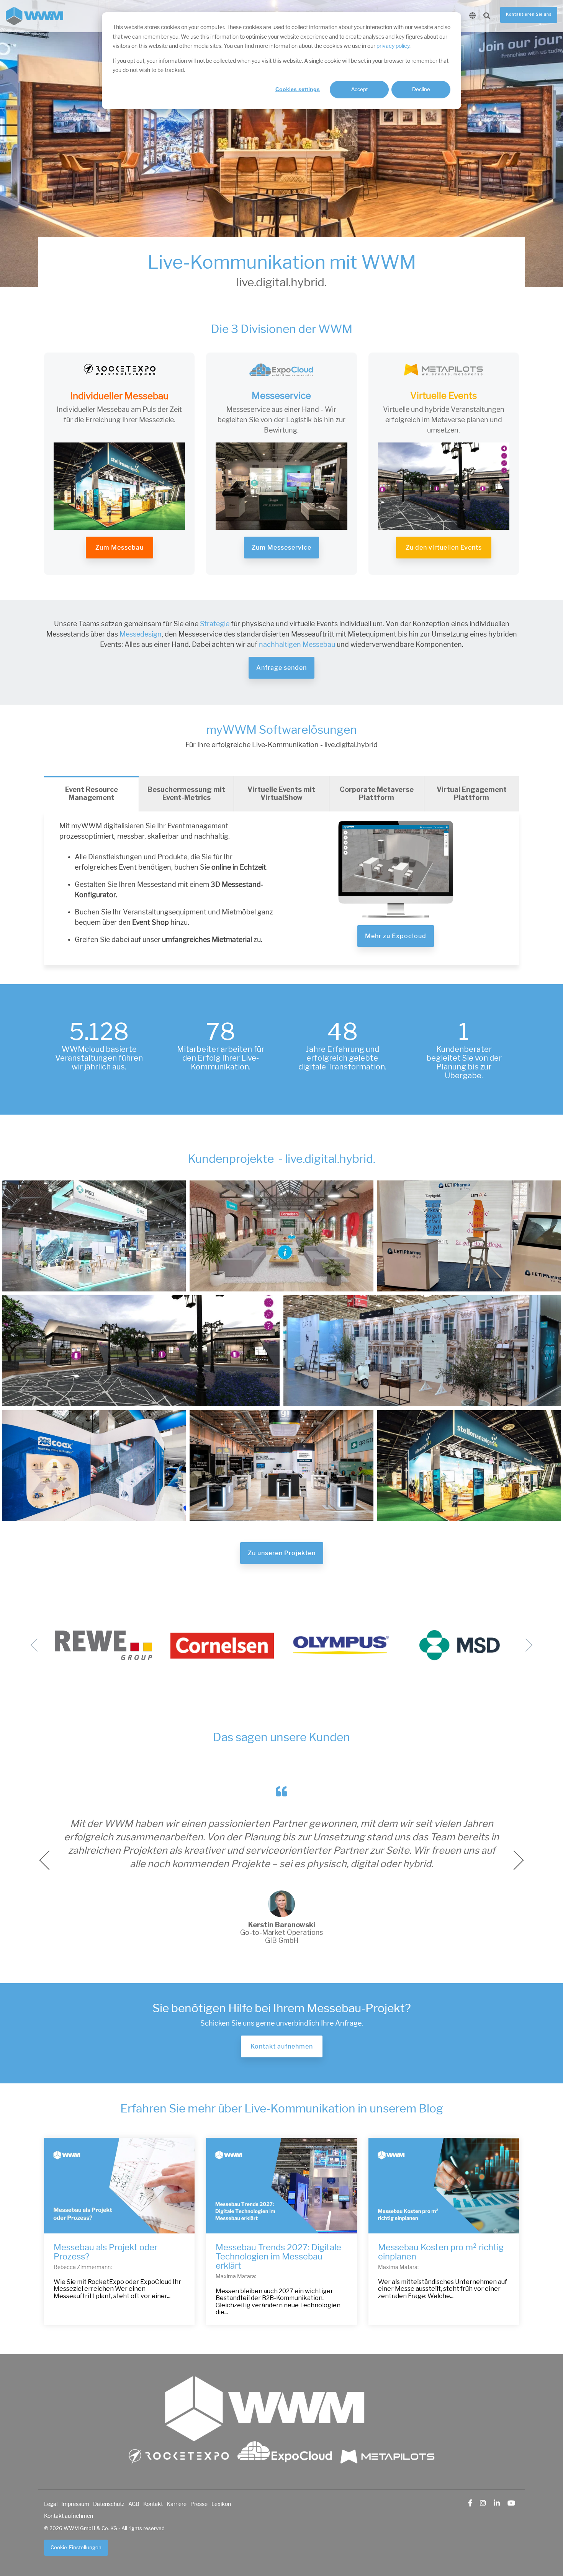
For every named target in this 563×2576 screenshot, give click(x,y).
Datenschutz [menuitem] (109, 2504)
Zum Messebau (119, 548)
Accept (359, 89)
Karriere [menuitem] (177, 2504)
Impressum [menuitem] (75, 2504)
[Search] (487, 16)
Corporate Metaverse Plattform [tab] (377, 793)
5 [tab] (287, 1699)
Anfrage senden (281, 668)
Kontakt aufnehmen (282, 2046)
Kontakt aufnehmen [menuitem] (69, 2516)
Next (526, 1645)
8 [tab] (316, 1699)
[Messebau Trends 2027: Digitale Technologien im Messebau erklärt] (281, 2186)
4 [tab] (278, 1699)
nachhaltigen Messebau (296, 645)
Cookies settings (298, 89)
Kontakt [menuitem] (153, 2504)
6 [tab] (297, 1699)
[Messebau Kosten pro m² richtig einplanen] (444, 2186)
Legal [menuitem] (51, 2504)
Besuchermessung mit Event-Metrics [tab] (186, 793)
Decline (421, 89)
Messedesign (141, 634)
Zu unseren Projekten (282, 1553)
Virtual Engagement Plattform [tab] (472, 793)
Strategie (215, 624)
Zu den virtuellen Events (444, 548)
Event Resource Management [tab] (92, 793)
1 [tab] (249, 1699)
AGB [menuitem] (134, 2504)
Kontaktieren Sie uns (529, 15)
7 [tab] (306, 1699)
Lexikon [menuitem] (221, 2504)
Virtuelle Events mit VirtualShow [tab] (281, 793)
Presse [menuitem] (199, 2504)
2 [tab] (259, 1699)
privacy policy (393, 46)
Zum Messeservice (281, 548)
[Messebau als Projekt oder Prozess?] (119, 2186)
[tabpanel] (103, 1645)
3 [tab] (268, 1699)
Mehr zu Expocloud (396, 936)
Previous (37, 1645)
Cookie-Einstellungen (76, 2547)
